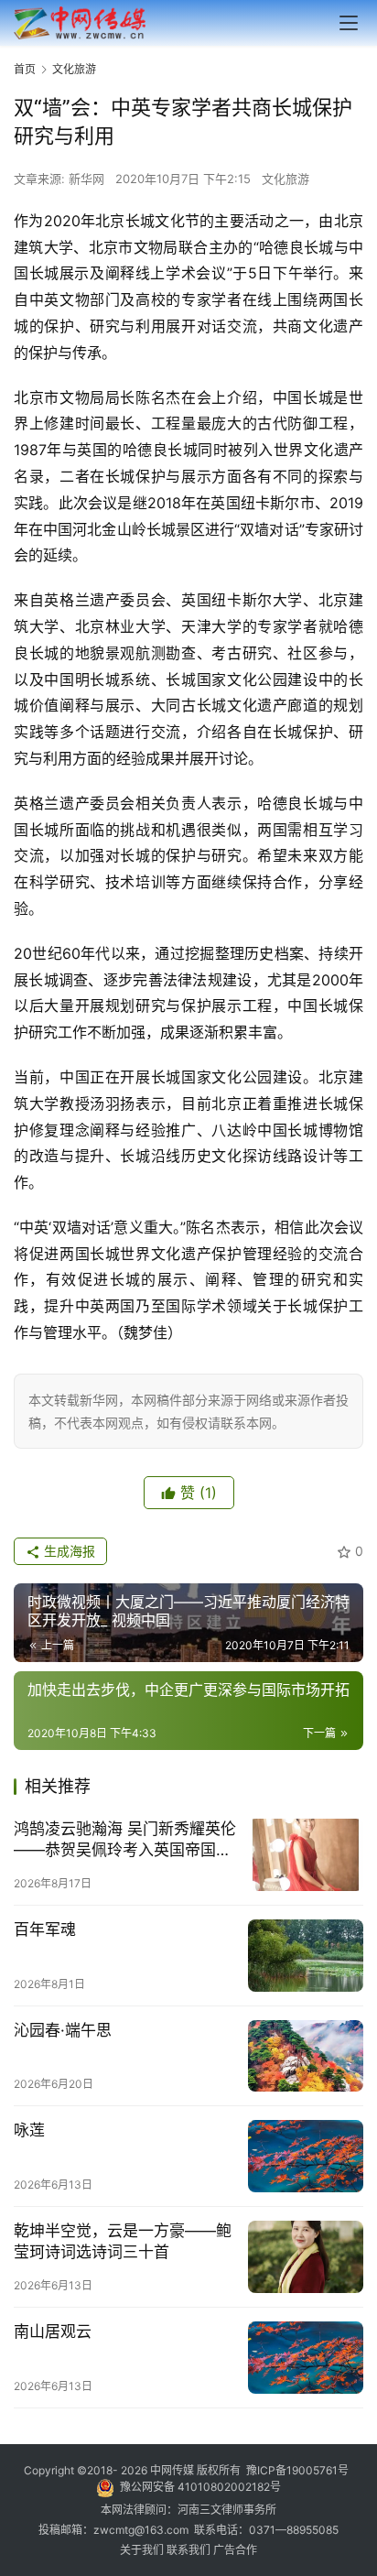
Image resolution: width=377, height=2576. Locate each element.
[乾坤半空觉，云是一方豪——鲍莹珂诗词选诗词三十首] (306, 2257)
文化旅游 (285, 179)
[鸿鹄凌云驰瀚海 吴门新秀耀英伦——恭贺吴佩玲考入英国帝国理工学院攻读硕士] (306, 1855)
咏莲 (29, 2130)
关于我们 (143, 2550)
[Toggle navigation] (349, 23)
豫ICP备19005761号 (297, 2470)
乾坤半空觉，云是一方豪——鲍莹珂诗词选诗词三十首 (123, 2241)
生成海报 (68, 1551)
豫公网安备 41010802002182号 (200, 2487)
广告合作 (235, 2550)
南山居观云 (53, 2331)
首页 (25, 69)
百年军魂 (45, 1929)
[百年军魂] (306, 1956)
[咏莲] (306, 2156)
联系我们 (190, 2550)
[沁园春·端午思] (306, 2056)
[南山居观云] (306, 2358)
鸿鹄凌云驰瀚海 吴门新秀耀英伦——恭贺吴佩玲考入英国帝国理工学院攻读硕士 (125, 1840)
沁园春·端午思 (63, 2030)
